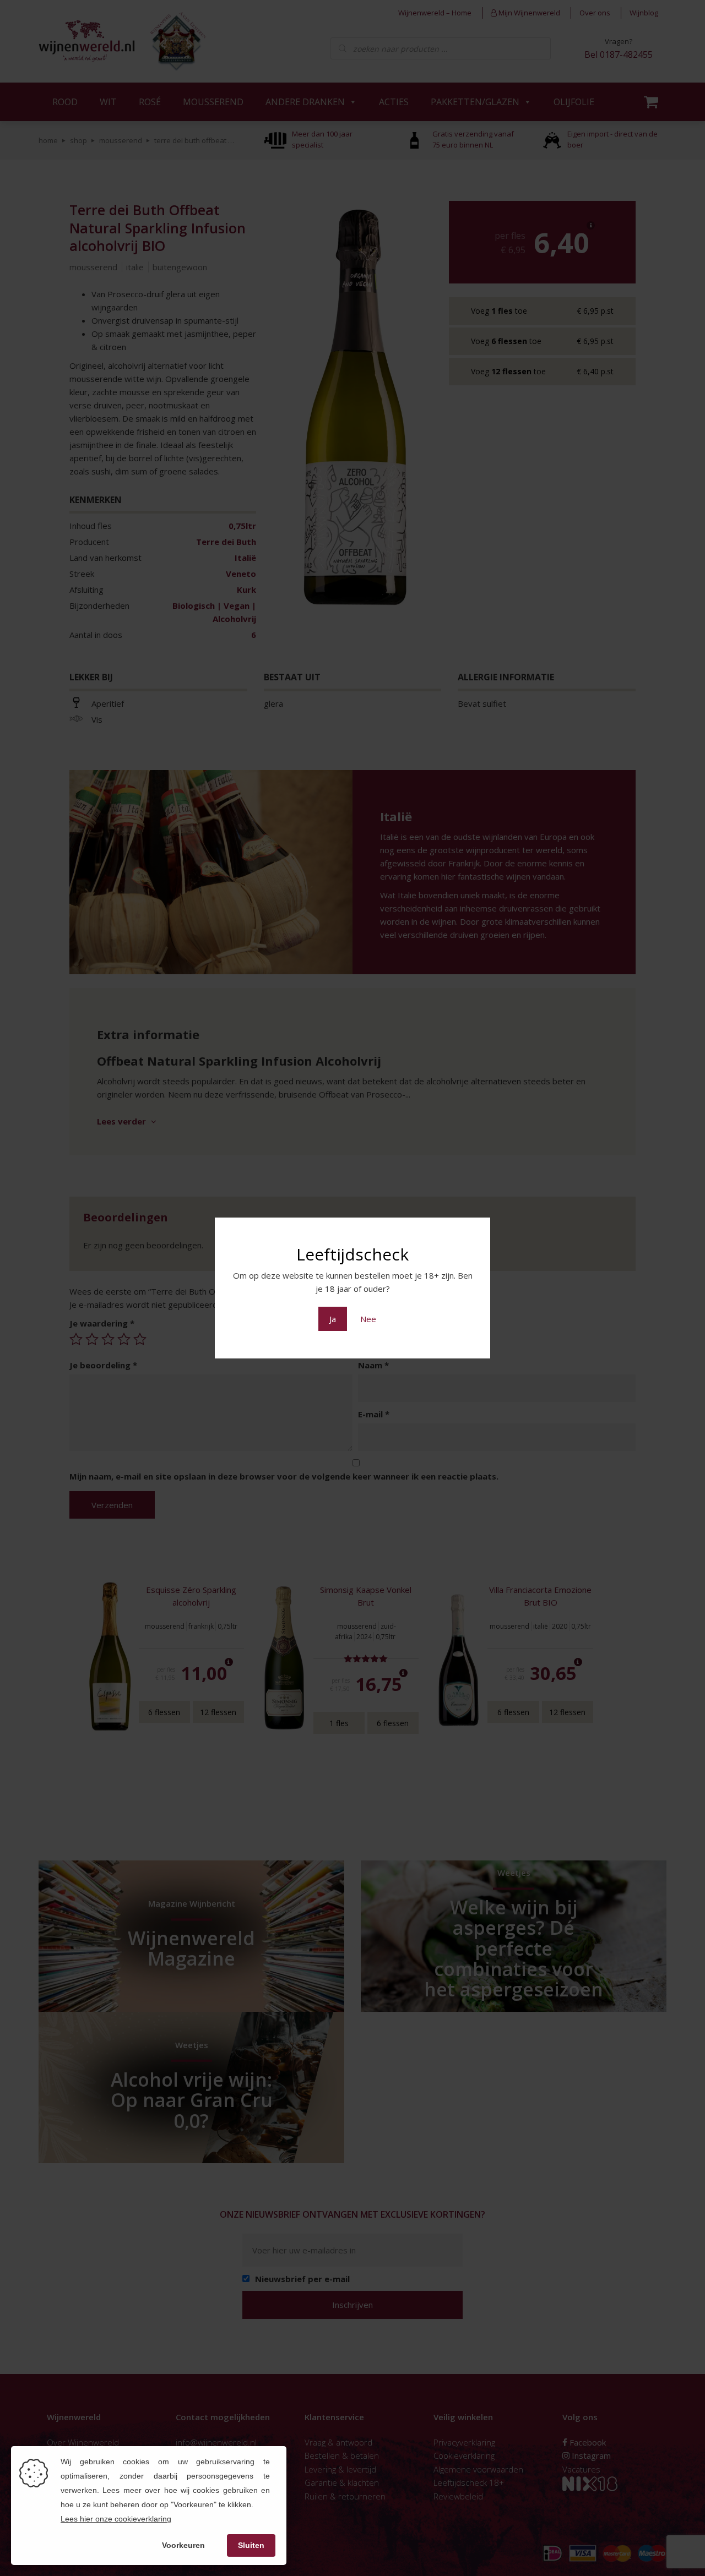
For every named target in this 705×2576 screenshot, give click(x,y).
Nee (368, 1319)
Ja (333, 1319)
